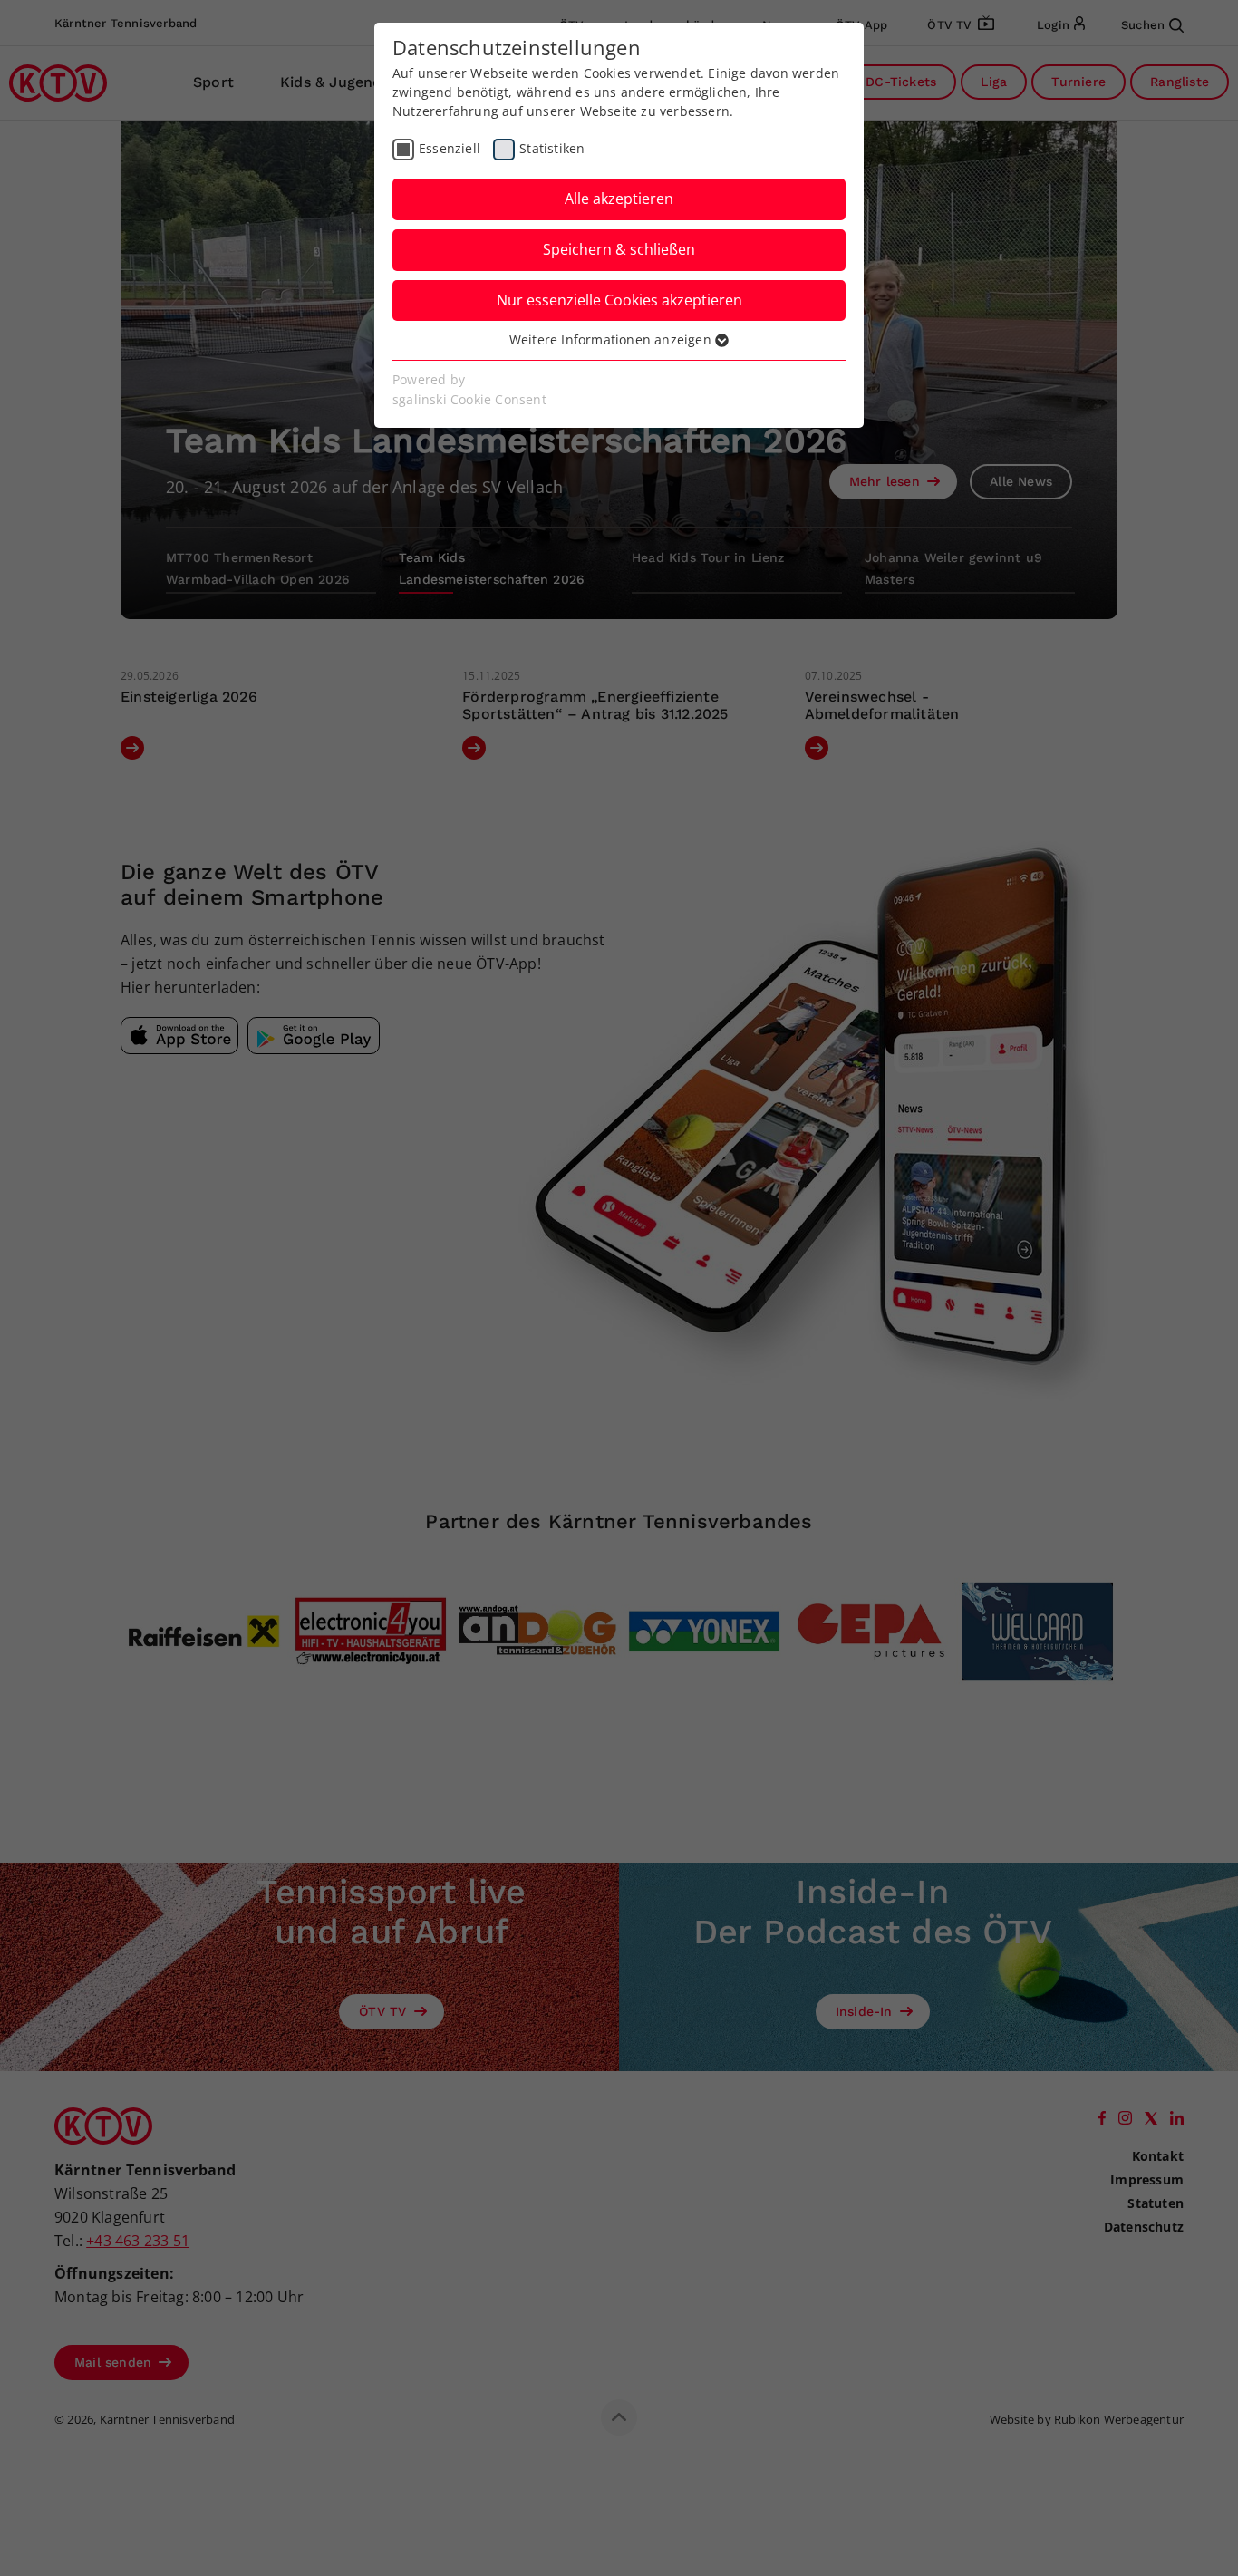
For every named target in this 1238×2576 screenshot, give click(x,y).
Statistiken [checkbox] (552, 148)
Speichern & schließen (619, 249)
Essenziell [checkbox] (450, 148)
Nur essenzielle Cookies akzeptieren (619, 300)
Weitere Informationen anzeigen (612, 339)
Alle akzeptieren (619, 199)
